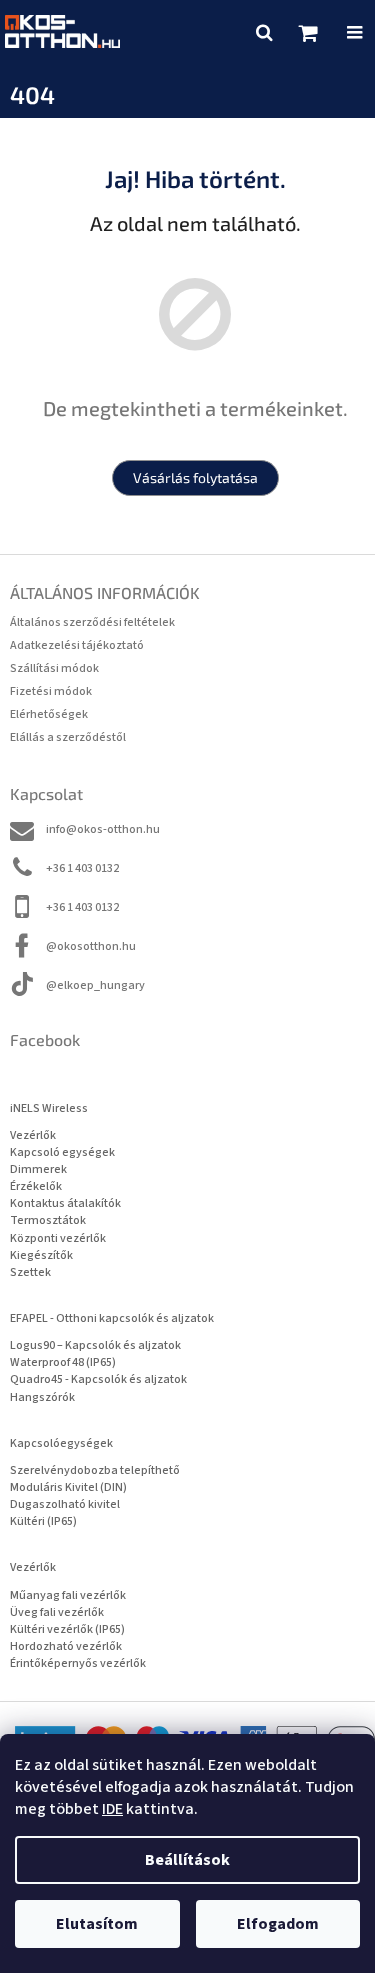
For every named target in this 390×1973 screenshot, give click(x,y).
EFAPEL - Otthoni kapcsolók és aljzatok (112, 1318)
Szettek (30, 1272)
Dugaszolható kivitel (65, 1504)
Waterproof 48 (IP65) (63, 1362)
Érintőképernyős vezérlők (78, 1663)
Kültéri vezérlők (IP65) (67, 1629)
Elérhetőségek (49, 714)
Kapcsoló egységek (62, 1152)
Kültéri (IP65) (43, 1521)
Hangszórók (42, 1397)
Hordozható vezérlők (66, 1646)
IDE (112, 1809)
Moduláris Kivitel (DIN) (68, 1487)
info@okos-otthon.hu (103, 829)
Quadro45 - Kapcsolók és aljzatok (98, 1379)
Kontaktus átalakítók (65, 1203)
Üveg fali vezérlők (57, 1612)
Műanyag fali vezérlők (68, 1595)
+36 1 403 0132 (82, 868)
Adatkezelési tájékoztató (77, 645)
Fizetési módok (51, 691)
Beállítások (187, 1860)
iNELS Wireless (49, 1108)
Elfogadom (278, 1924)
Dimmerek (38, 1169)
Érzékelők (36, 1186)
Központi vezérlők (58, 1238)
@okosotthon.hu (91, 946)
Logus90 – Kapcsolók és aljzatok (95, 1345)
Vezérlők (33, 1135)
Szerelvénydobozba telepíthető (95, 1470)
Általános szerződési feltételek (92, 622)
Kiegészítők (41, 1255)
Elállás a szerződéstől (68, 737)
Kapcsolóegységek (61, 1443)
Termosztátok (48, 1220)
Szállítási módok (54, 668)
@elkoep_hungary (95, 985)
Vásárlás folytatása (195, 477)
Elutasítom (97, 1924)
